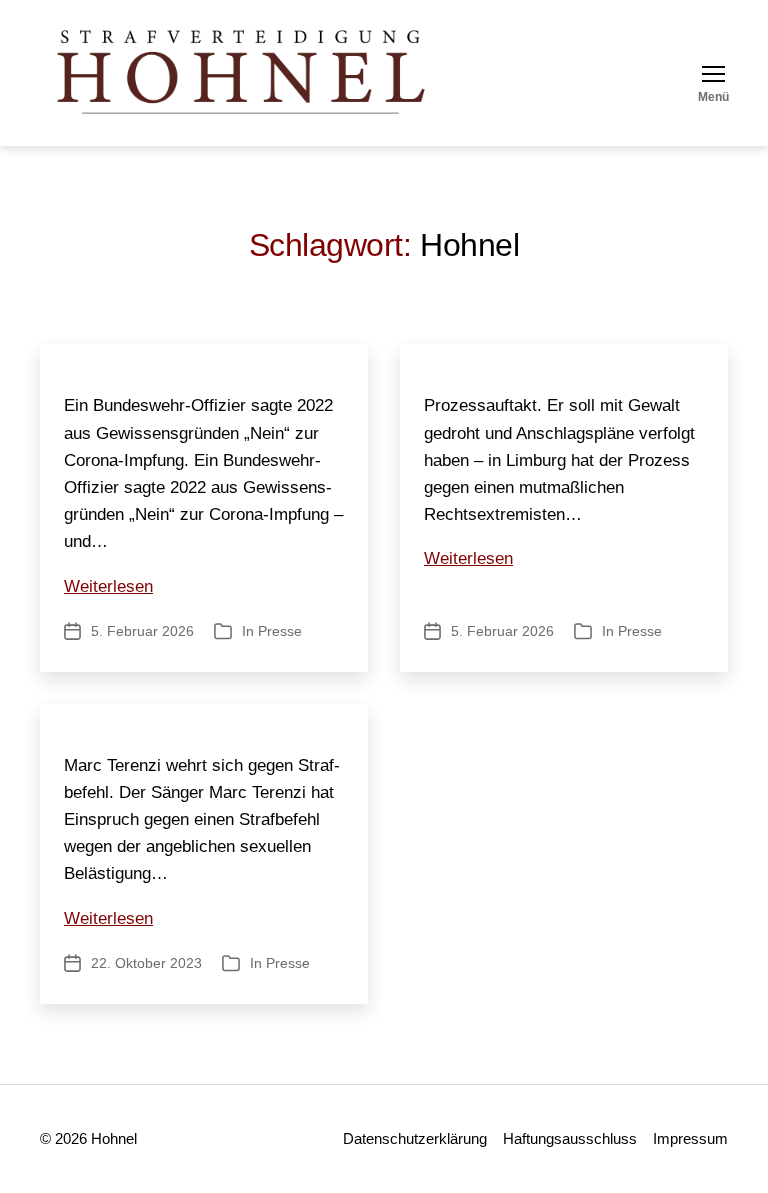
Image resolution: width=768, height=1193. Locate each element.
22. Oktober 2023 (146, 963)
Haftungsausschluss (570, 1138)
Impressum (690, 1138)
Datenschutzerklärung (415, 1138)
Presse (280, 631)
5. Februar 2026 (142, 631)
